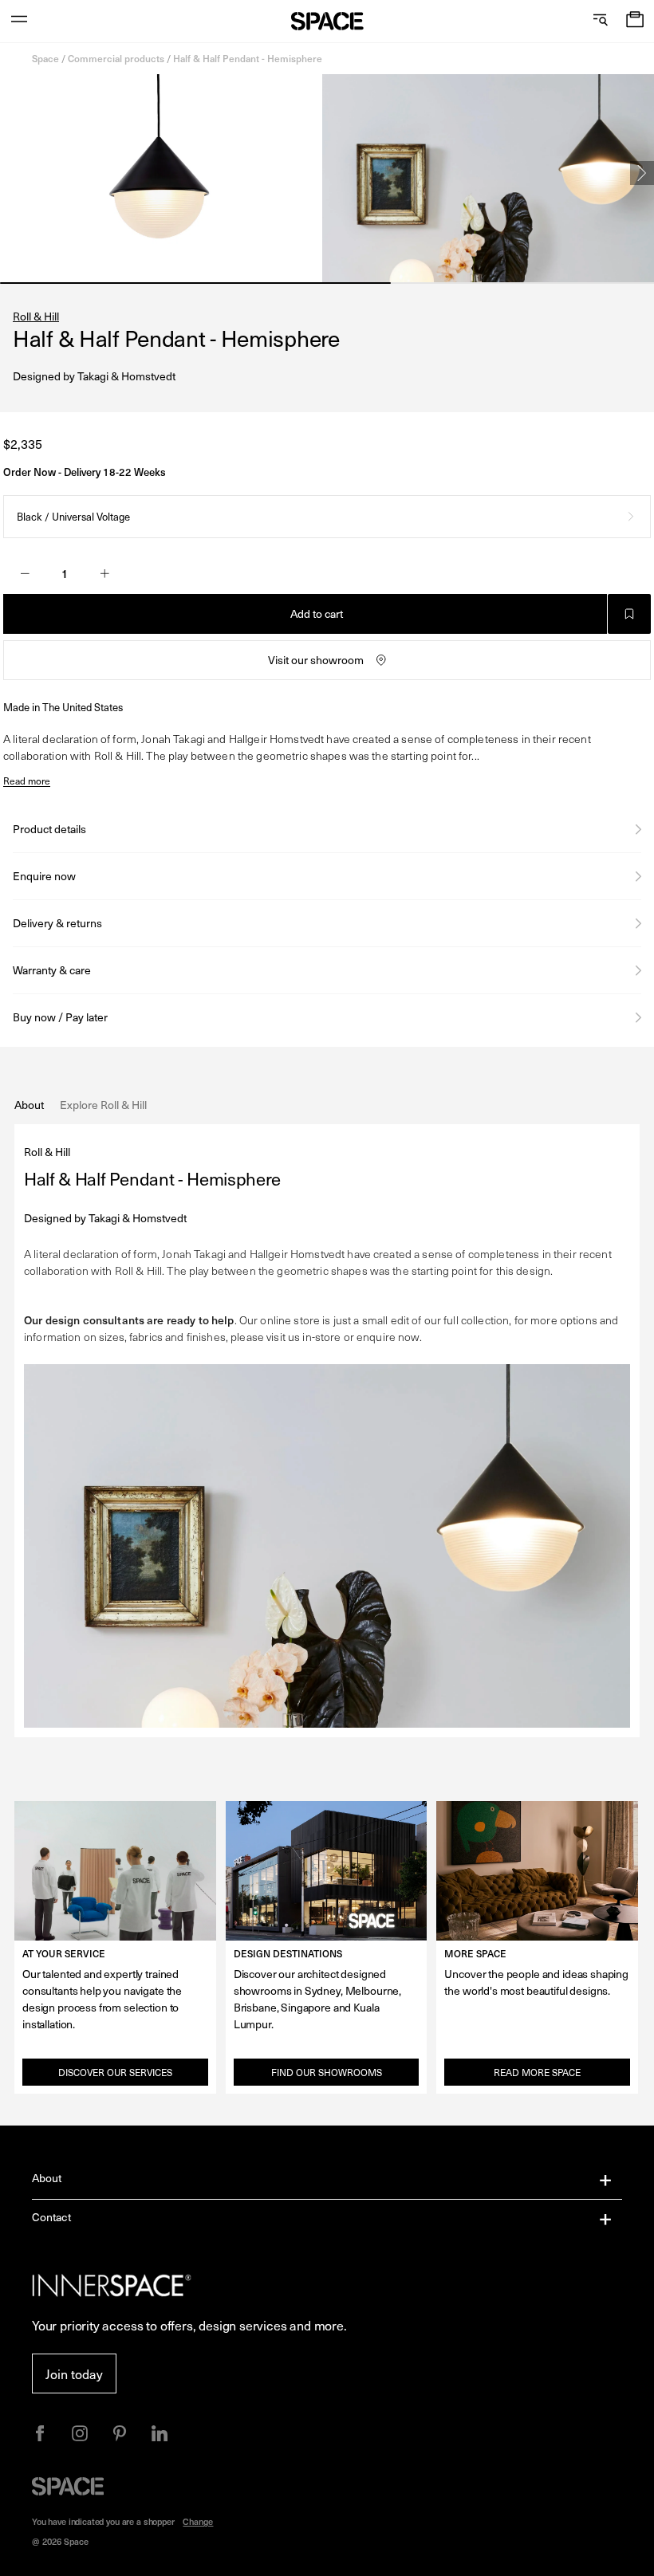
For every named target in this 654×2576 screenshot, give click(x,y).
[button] (635, 21)
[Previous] (12, 173)
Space (45, 58)
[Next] (642, 173)
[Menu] (19, 21)
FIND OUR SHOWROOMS (327, 2072)
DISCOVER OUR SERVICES (115, 2072)
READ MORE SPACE (537, 2072)
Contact (51, 2217)
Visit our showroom (316, 660)
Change (198, 2521)
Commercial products (116, 58)
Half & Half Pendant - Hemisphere (248, 58)
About (47, 2178)
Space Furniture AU (327, 21)
